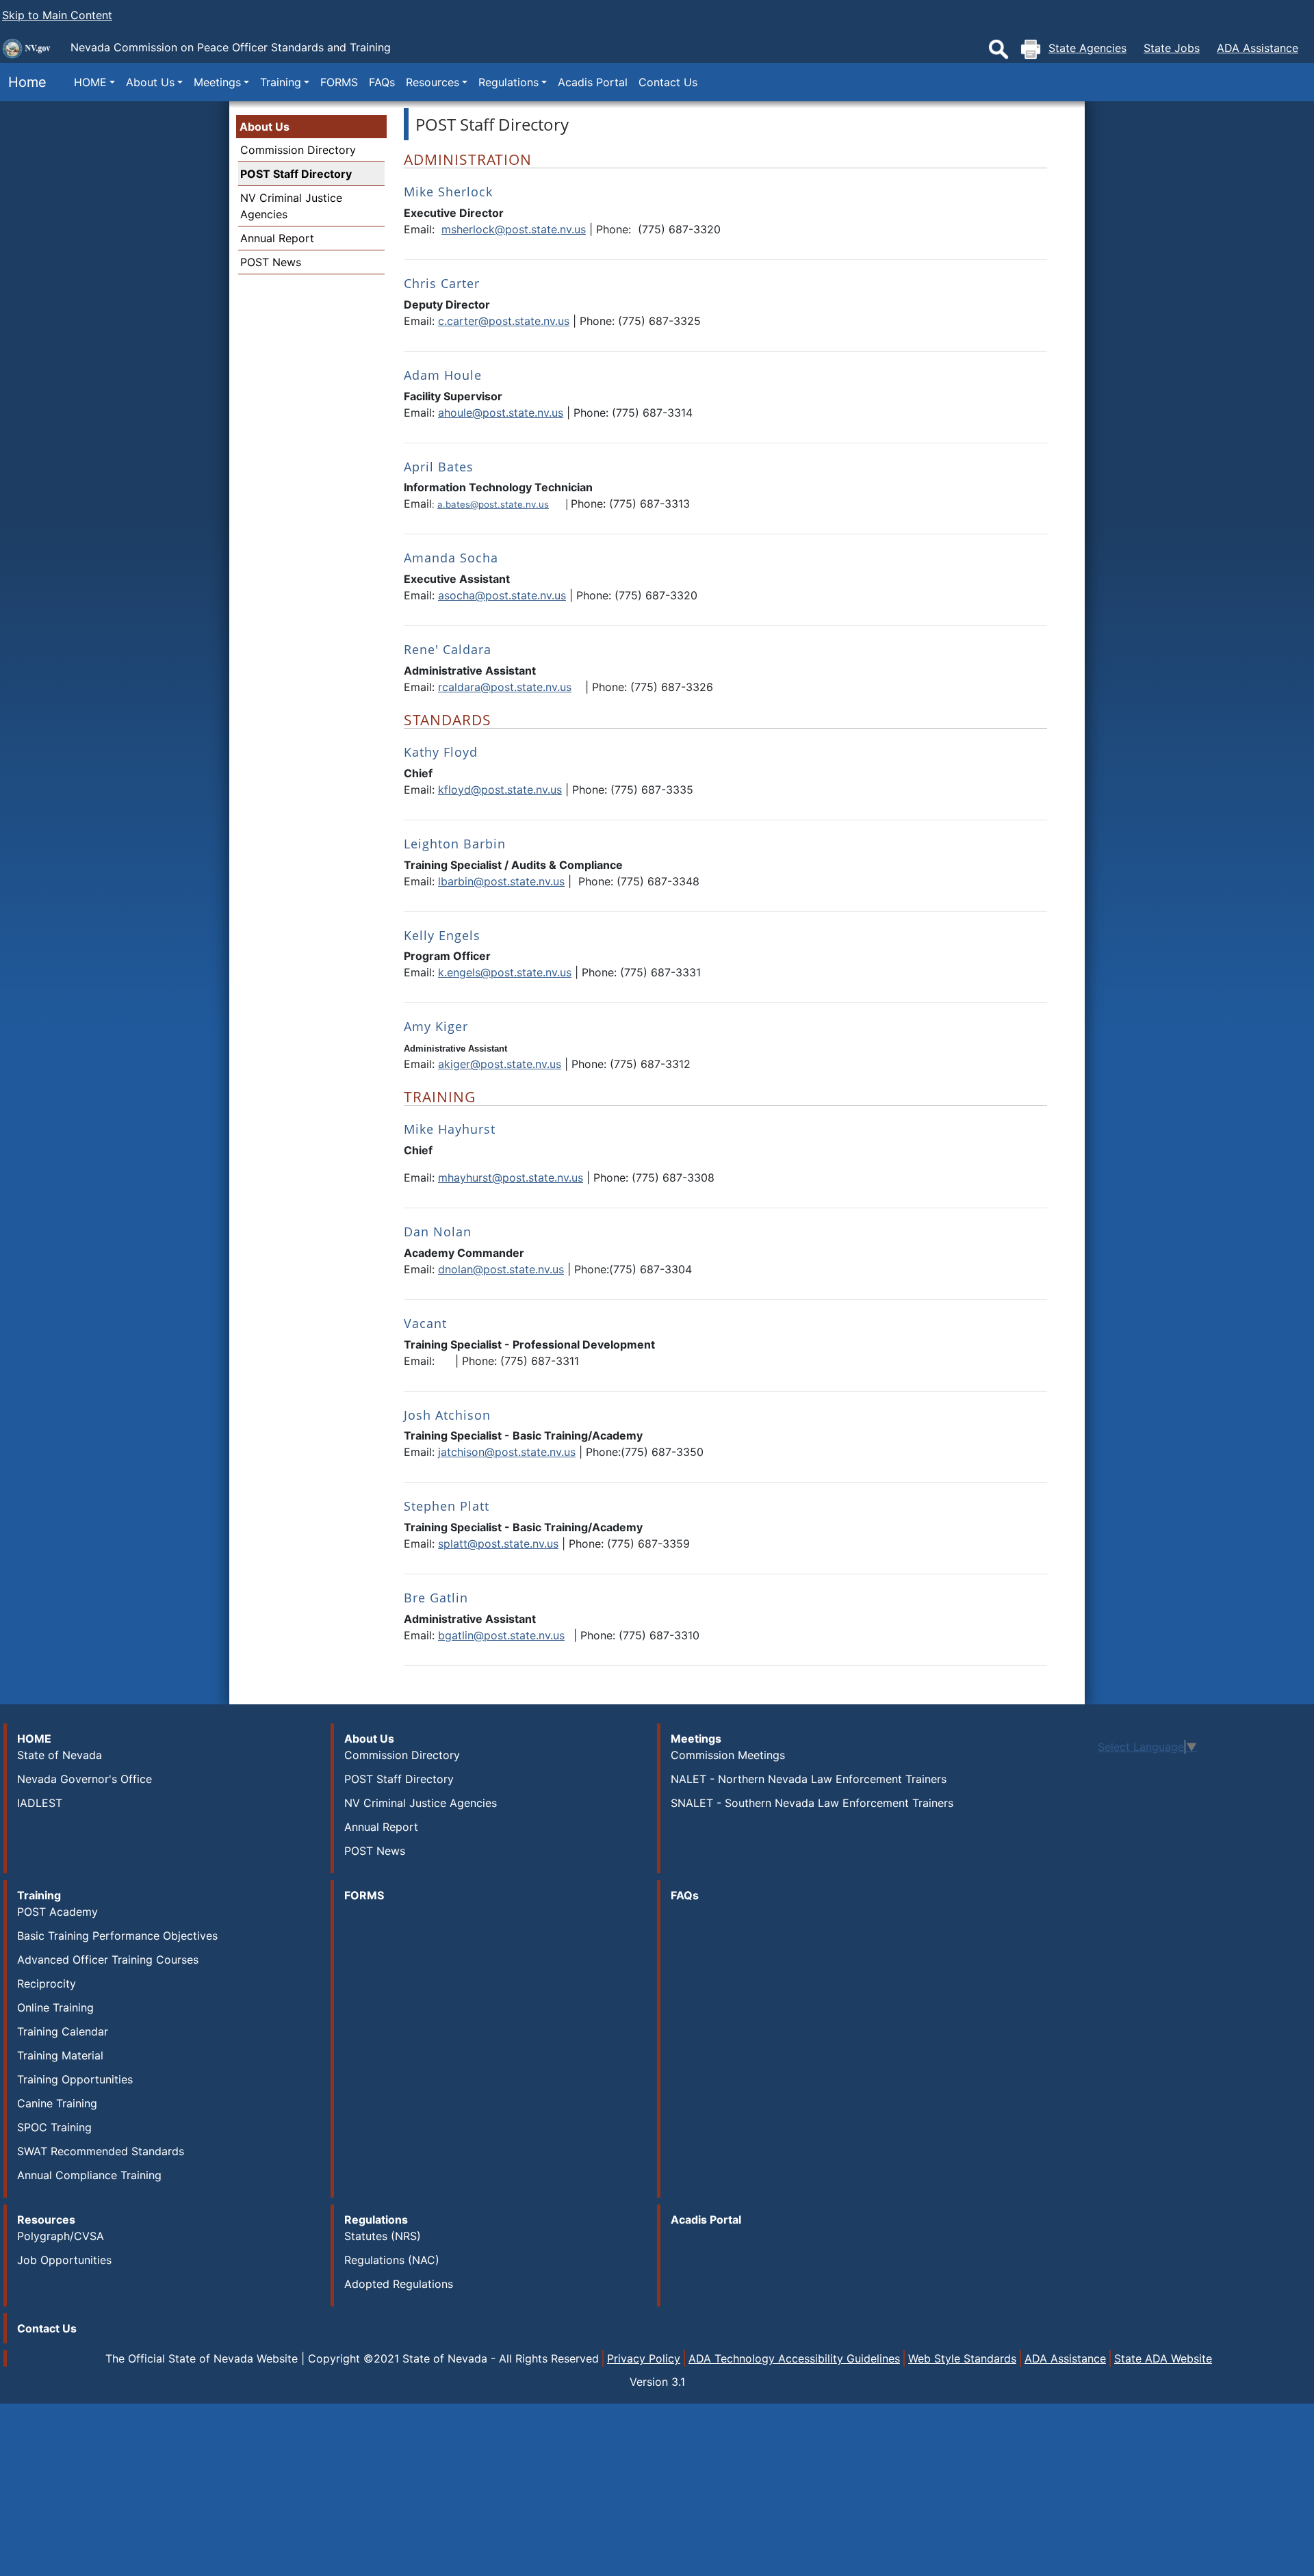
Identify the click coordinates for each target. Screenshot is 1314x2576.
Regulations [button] (508, 82)
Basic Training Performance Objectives (117, 1936)
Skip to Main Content (57, 15)
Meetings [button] (217, 82)
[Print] (1031, 49)
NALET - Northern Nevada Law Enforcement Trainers (809, 1779)
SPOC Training (54, 2127)
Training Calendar (63, 2031)
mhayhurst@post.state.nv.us (511, 1178)
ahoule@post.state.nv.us (501, 413)
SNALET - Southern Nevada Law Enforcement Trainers (812, 1803)
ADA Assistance (1258, 48)
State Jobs (1172, 48)
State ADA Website (1163, 2358)
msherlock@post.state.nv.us (514, 229)
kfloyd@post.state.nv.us (500, 790)
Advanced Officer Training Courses (108, 1960)
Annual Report (277, 238)
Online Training (55, 2007)
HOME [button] (90, 82)
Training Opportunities (75, 2079)
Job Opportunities (64, 2260)
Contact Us (668, 82)
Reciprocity (47, 1983)
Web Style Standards (962, 2358)
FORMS (339, 82)
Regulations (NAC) (392, 2260)
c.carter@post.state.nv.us (504, 321)
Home (23, 82)
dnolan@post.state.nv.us (501, 1269)
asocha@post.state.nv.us (502, 595)
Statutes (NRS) (383, 2236)
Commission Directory (298, 150)
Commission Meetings (728, 1755)
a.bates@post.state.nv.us (493, 504)
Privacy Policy (644, 2358)
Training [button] (281, 82)
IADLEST (40, 1803)
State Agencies (1087, 48)
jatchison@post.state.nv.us (507, 1452)
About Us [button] (150, 82)
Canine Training (57, 2103)
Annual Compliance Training (89, 2175)
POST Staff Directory (296, 174)
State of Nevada (60, 1755)
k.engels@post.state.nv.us (505, 972)
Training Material (60, 2055)
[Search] (999, 49)
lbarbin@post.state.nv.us (501, 881)
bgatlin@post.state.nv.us (501, 1635)
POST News (271, 262)
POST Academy (57, 1912)
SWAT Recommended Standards (101, 2151)
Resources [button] (433, 82)
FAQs (382, 82)
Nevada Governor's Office (85, 1779)
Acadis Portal (593, 82)
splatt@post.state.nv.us (498, 1544)
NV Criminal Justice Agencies (421, 1803)
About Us (265, 127)
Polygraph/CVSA (61, 2236)
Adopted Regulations (399, 2284)
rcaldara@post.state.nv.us (505, 687)
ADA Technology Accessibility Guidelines (794, 2358)
